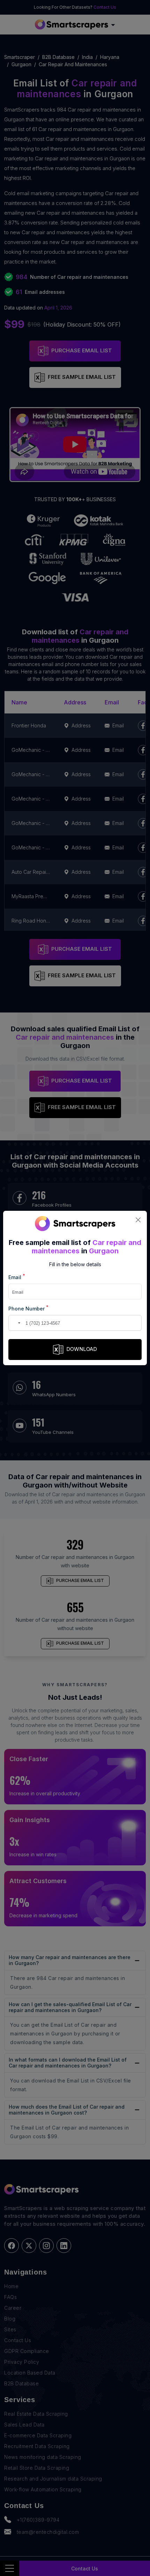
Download (82, 1349)
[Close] (138, 1220)
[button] (15, 1323)
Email (17, 1277)
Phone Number (28, 1308)
